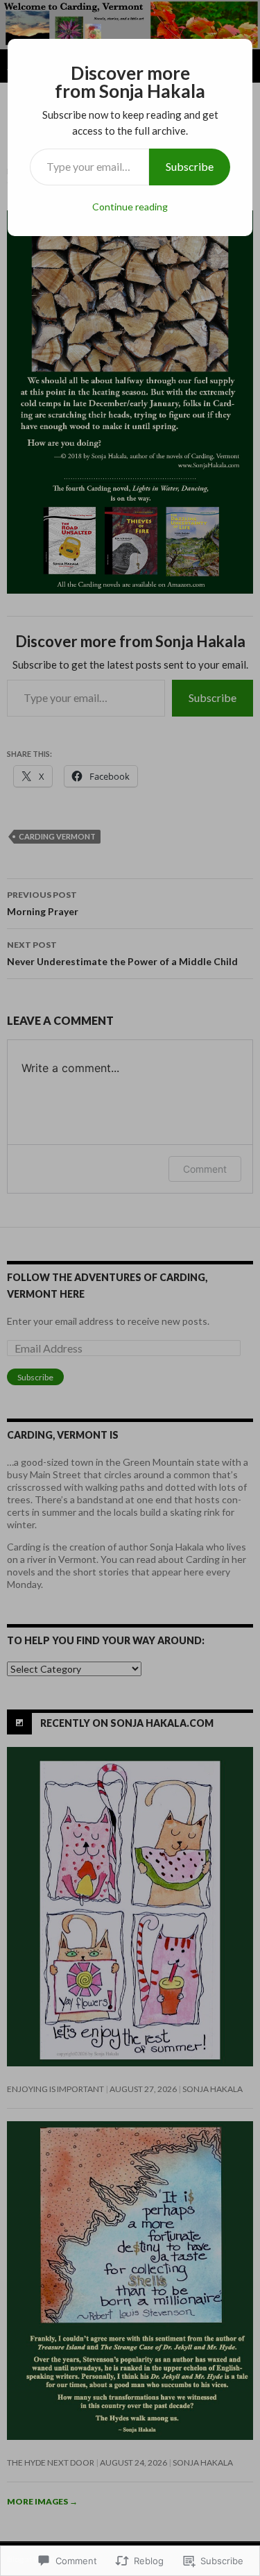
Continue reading (130, 207)
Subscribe (190, 166)
